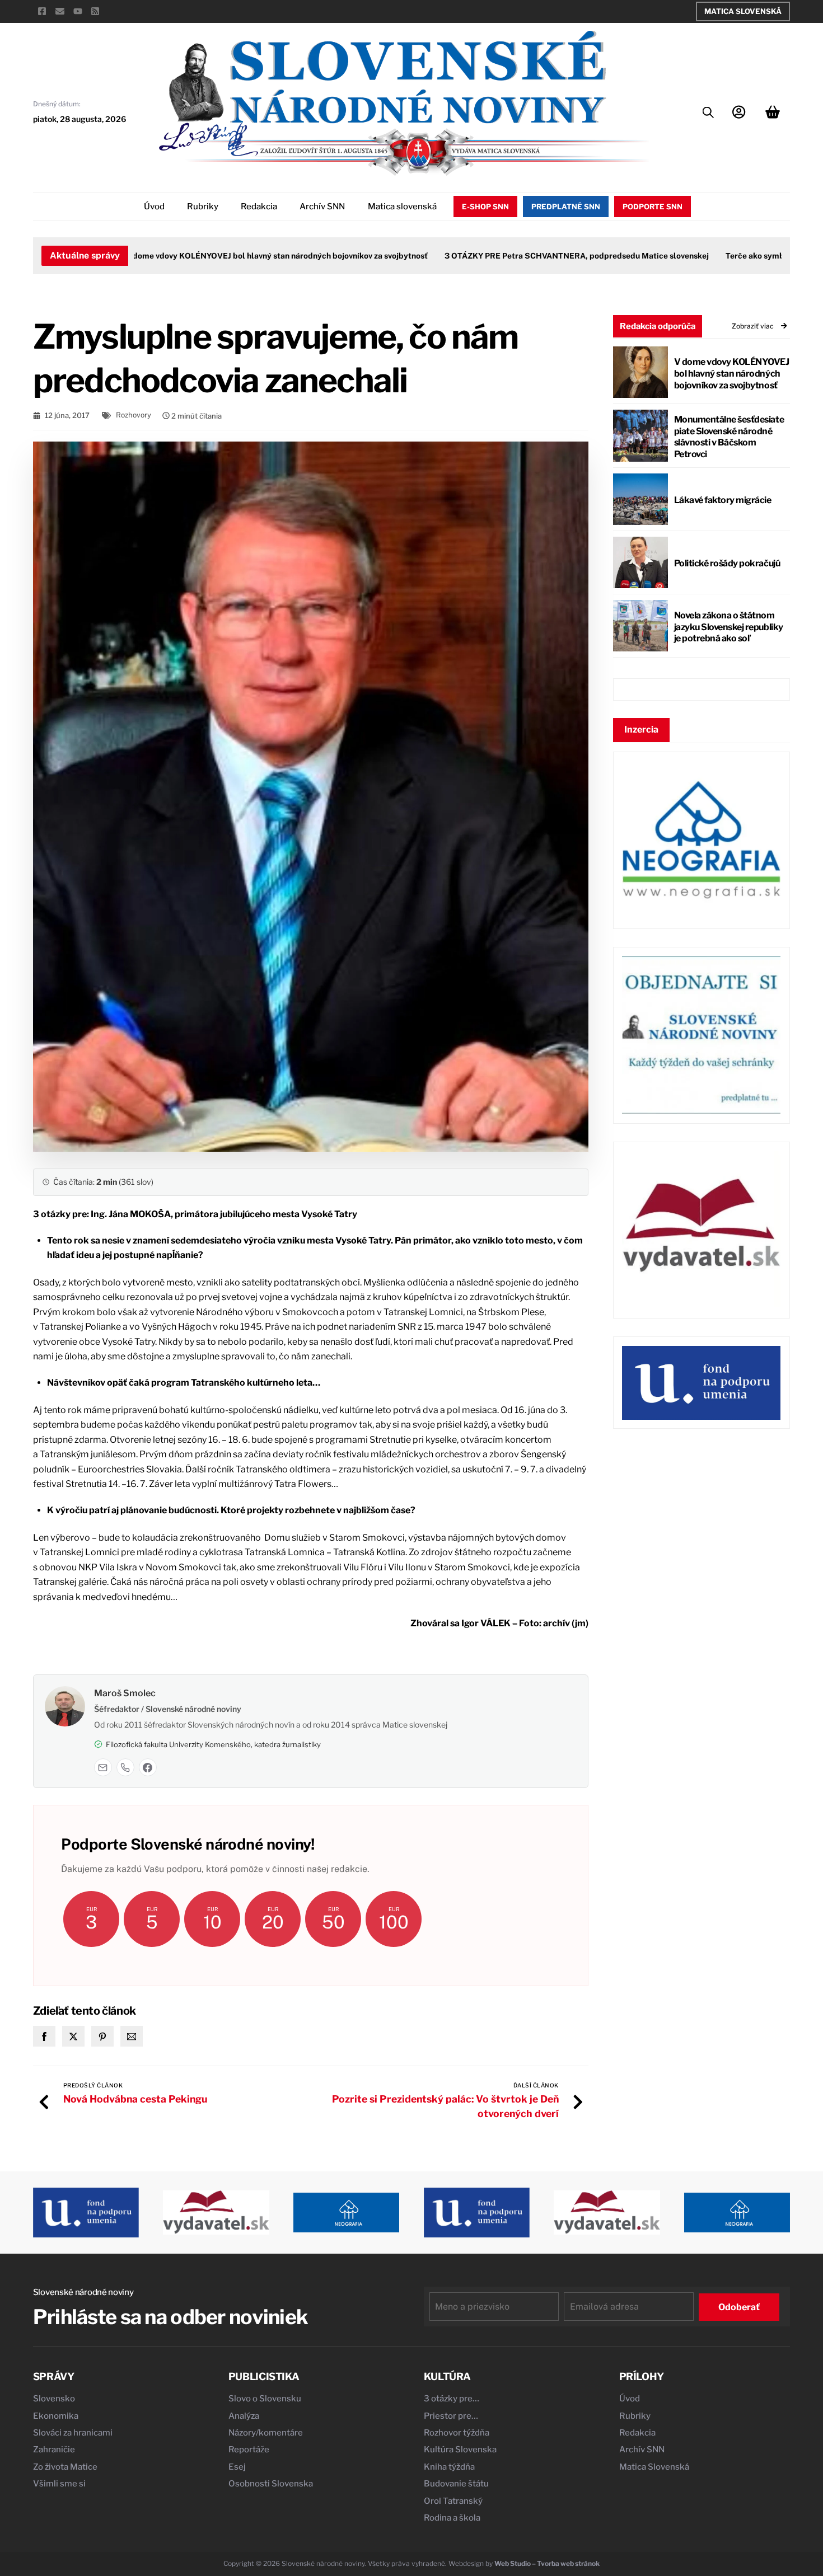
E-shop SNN (485, 207)
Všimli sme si (59, 2484)
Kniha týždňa (449, 2467)
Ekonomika (56, 2416)
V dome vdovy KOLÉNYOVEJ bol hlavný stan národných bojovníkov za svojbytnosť (234, 256)
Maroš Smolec (125, 1693)
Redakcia (259, 207)
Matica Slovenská (743, 11)
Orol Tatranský (453, 2501)
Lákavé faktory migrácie (723, 500)
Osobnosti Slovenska (271, 2484)
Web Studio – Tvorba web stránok (547, 2563)
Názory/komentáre (266, 2433)
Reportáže (249, 2450)
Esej (237, 2467)
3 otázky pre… (452, 2399)
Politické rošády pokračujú (727, 563)
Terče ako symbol (716, 256)
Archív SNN (322, 207)
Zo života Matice (65, 2467)
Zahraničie (54, 2450)
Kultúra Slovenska (460, 2450)
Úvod (154, 207)
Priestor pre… (451, 2416)
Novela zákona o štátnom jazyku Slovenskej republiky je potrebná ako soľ (729, 627)
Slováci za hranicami (73, 2433)
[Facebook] (148, 1767)
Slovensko (54, 2399)
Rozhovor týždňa (457, 2433)
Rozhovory (134, 415)
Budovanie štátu (456, 2484)
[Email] (103, 1767)
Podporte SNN (653, 207)
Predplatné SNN (566, 207)
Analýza (244, 2416)
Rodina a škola (452, 2518)
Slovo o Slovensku (265, 2399)
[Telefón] (125, 1767)
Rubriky (203, 207)
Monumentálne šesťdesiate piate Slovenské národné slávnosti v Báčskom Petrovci (729, 437)
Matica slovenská (402, 207)
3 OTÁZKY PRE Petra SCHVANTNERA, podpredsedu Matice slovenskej (534, 256)
